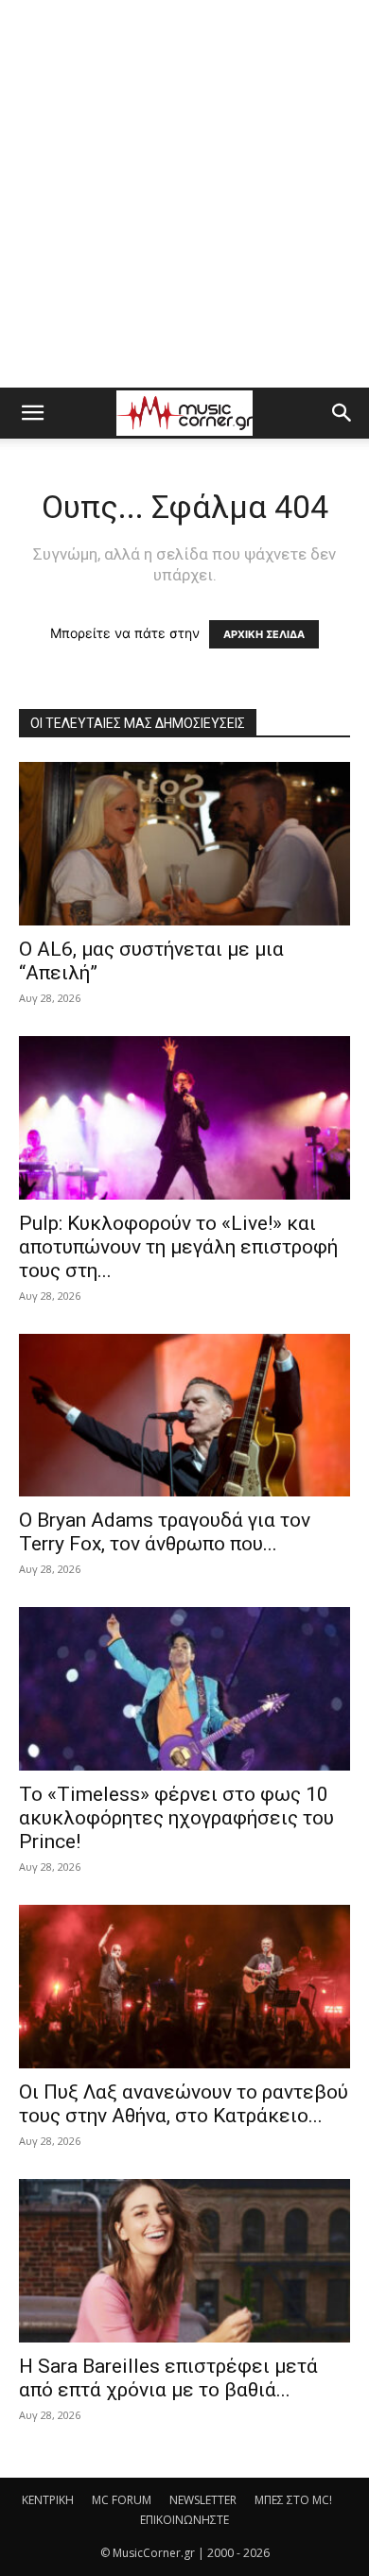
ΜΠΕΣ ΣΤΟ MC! (293, 2500)
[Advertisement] (184, 194)
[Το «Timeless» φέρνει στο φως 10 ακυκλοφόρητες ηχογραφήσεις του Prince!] (184, 1689)
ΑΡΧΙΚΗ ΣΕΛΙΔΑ (264, 634)
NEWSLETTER (203, 2500)
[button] (32, 413)
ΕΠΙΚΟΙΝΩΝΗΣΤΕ (184, 2520)
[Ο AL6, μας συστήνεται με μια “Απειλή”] (184, 844)
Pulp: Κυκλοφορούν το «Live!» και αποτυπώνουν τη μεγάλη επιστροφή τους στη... (178, 1247)
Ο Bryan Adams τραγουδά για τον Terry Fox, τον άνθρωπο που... (165, 1532)
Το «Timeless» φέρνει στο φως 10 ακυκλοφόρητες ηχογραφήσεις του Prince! (176, 1818)
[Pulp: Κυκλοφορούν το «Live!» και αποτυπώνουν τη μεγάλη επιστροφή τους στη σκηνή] (184, 1118)
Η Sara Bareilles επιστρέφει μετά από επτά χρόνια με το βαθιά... (168, 2378)
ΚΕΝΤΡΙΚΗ (48, 2500)
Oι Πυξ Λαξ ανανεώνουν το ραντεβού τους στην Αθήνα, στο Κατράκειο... (184, 2104)
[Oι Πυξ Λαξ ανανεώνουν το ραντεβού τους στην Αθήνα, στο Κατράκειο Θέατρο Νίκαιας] (184, 1987)
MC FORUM (122, 2500)
